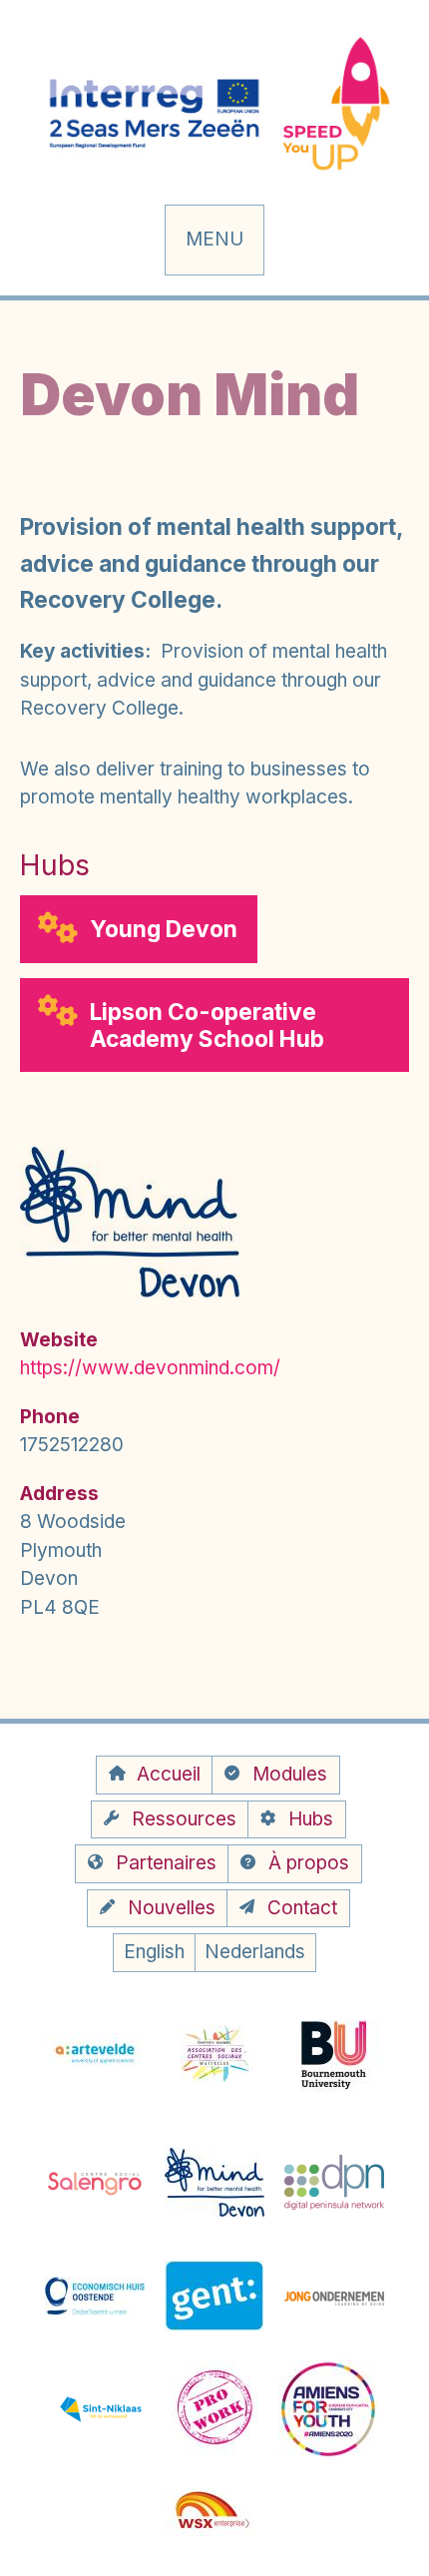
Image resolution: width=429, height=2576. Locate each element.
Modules (290, 1774)
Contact (302, 1908)
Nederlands (255, 1952)
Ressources (184, 1819)
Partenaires (166, 1863)
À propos (309, 1863)
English (154, 1952)
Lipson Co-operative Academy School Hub (207, 1025)
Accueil (169, 1774)
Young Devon (164, 929)
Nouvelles (172, 1908)
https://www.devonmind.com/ (150, 1368)
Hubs (311, 1819)
